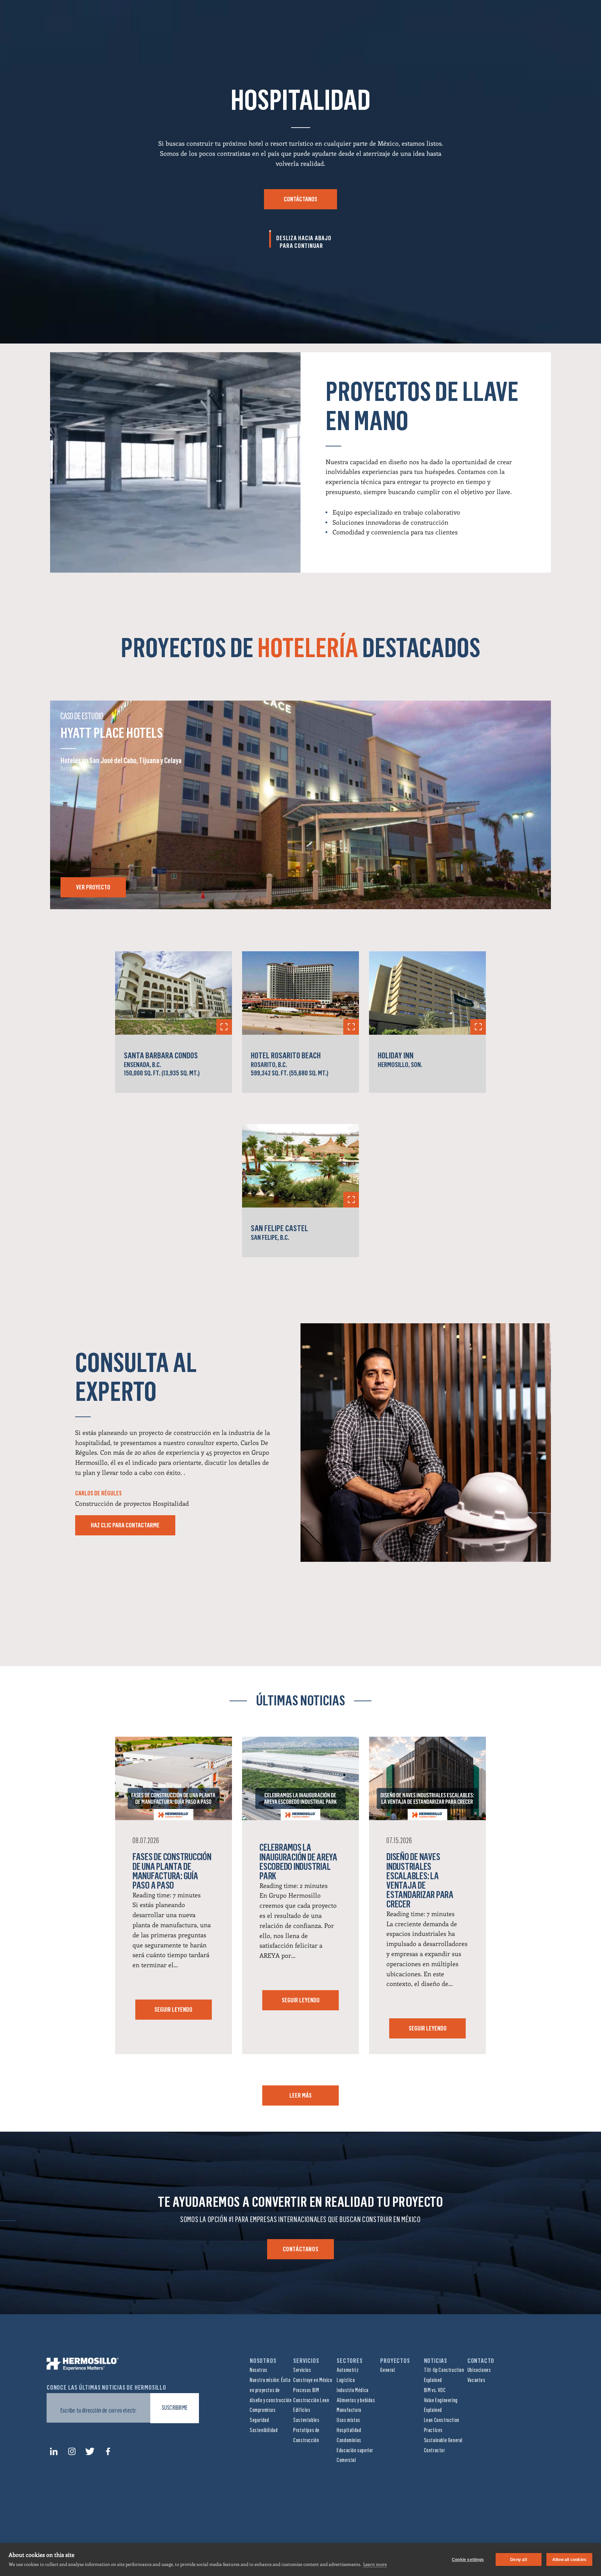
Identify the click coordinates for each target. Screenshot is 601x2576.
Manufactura (349, 2410)
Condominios (349, 2440)
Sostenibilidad (264, 2430)
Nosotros (259, 2370)
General (387, 2370)
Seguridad (259, 2420)
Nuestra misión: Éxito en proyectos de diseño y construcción (271, 2390)
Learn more (375, 2564)
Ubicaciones (479, 2370)
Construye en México (313, 2380)
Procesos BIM (306, 2390)
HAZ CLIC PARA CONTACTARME (125, 1525)
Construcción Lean (311, 2400)
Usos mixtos (348, 2420)
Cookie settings (468, 2560)
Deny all (519, 2560)
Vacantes (476, 2380)
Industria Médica (353, 2390)
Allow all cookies (569, 2560)
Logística (346, 2380)
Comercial (346, 2460)
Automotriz (348, 2370)
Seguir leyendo (173, 2010)
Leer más (300, 2095)
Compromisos (263, 2410)
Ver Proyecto (93, 887)
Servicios (302, 2370)
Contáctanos (300, 199)
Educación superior (355, 2450)
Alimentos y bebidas (356, 2400)
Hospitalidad (349, 2430)
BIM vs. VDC (435, 2390)
